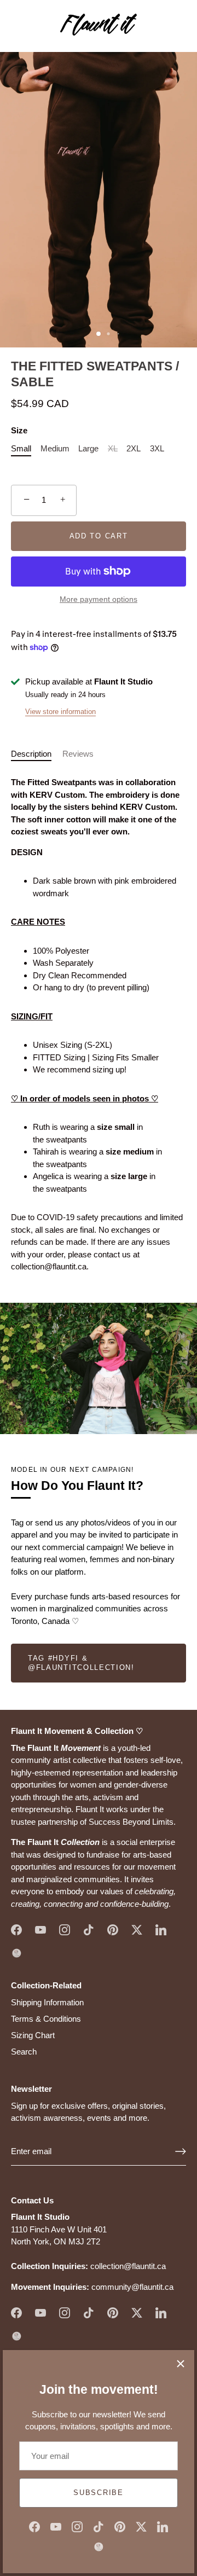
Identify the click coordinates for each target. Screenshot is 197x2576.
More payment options (99, 599)
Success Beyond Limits (131, 1822)
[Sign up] (181, 2151)
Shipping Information (47, 2002)
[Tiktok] (99, 2526)
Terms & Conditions (46, 2019)
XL (113, 448)
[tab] (37, 754)
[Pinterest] (120, 2526)
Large (88, 448)
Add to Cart (99, 536)
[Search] (155, 28)
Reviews (78, 754)
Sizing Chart (33, 2035)
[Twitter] (141, 2526)
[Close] (181, 2364)
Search (24, 2052)
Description (31, 754)
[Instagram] (77, 2526)
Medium (55, 448)
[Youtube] (56, 2526)
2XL (134, 448)
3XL (157, 448)
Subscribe (98, 2493)
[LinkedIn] (163, 2526)
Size (19, 430)
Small (21, 448)
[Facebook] (34, 2526)
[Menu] (18, 26)
